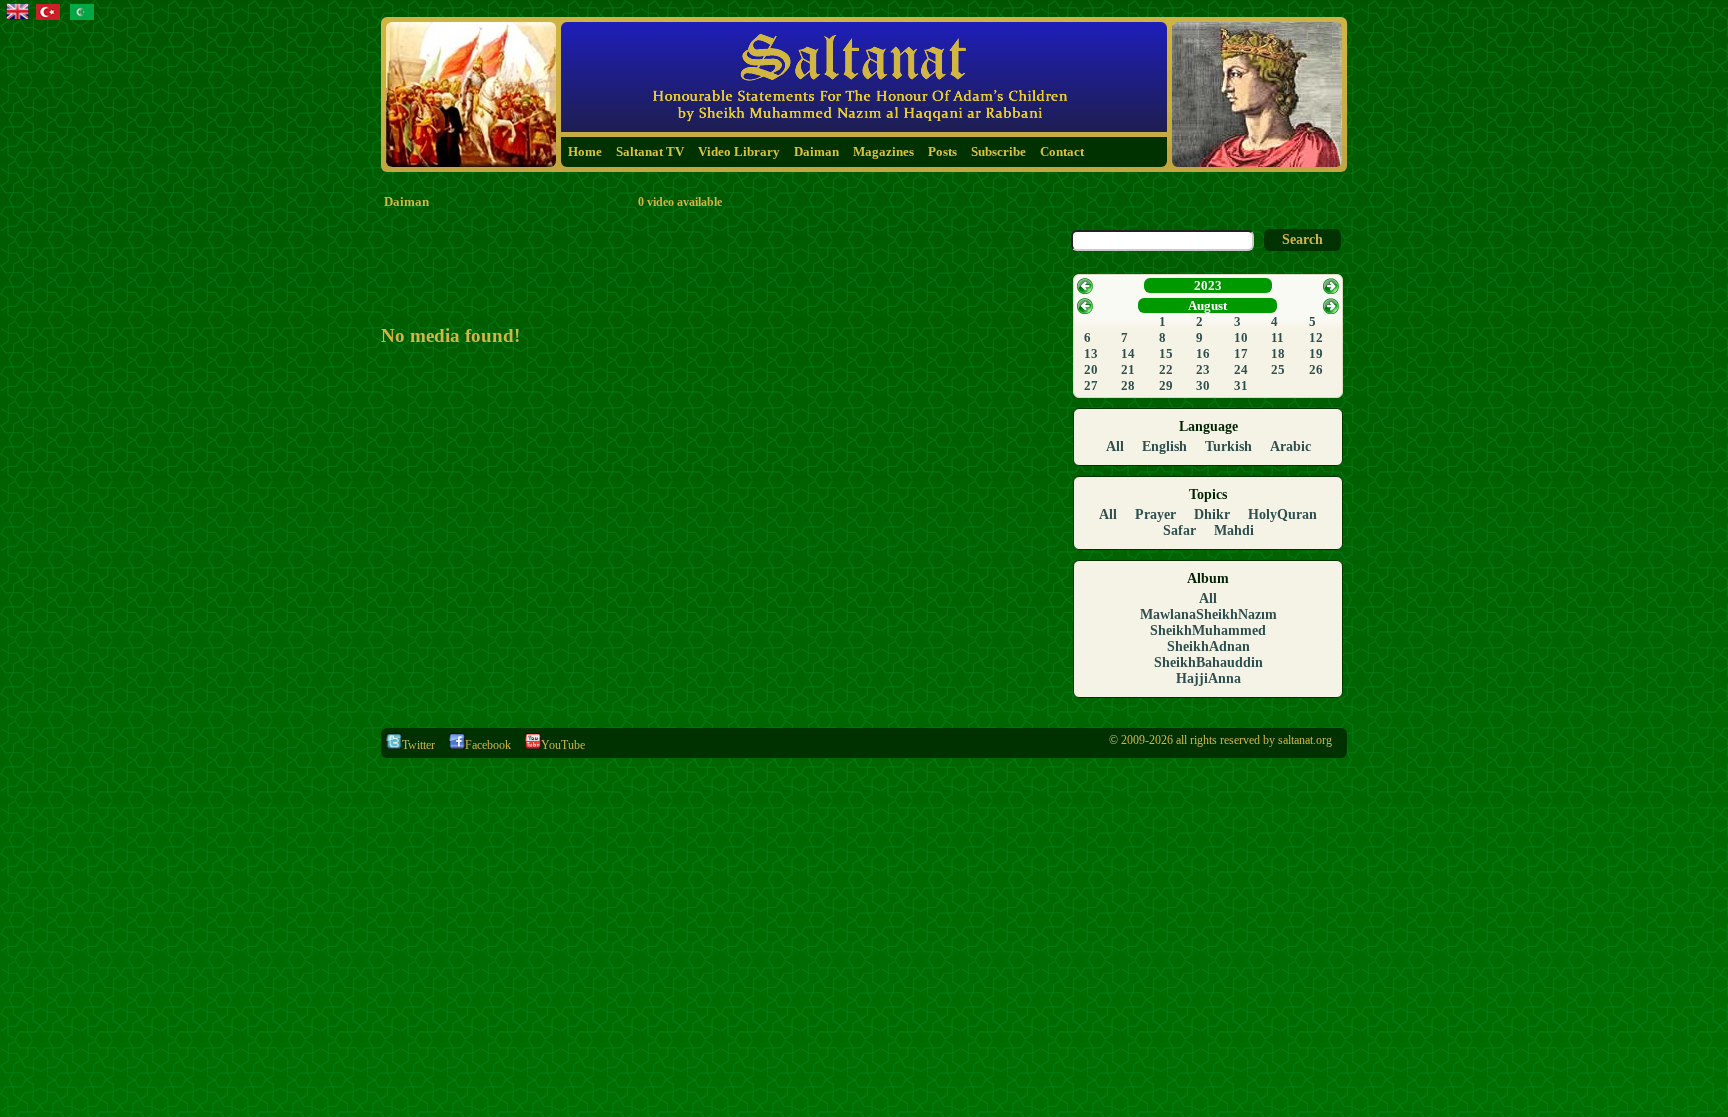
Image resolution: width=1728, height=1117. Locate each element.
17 (1241, 353)
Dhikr (1212, 514)
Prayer (1155, 514)
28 (1128, 385)
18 (1278, 353)
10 (1241, 337)
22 (1166, 369)
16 (1203, 353)
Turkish (1228, 446)
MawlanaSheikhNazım (1208, 614)
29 (1166, 385)
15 (1166, 353)
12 (1316, 337)
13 (1091, 353)
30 (1203, 385)
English (1164, 446)
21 (1128, 369)
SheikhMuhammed (1208, 630)
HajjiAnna (1208, 678)
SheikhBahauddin (1208, 662)
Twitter (418, 745)
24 (1241, 369)
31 (1241, 385)
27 (1091, 385)
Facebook (488, 745)
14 (1128, 353)
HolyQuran (1282, 514)
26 (1316, 369)
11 (1277, 337)
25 (1278, 369)
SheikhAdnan (1208, 646)
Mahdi (1234, 530)
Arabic (1290, 446)
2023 (1208, 285)
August (1207, 305)
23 (1203, 369)
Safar (1179, 530)
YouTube (563, 745)
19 (1316, 353)
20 (1091, 369)
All (1115, 446)
